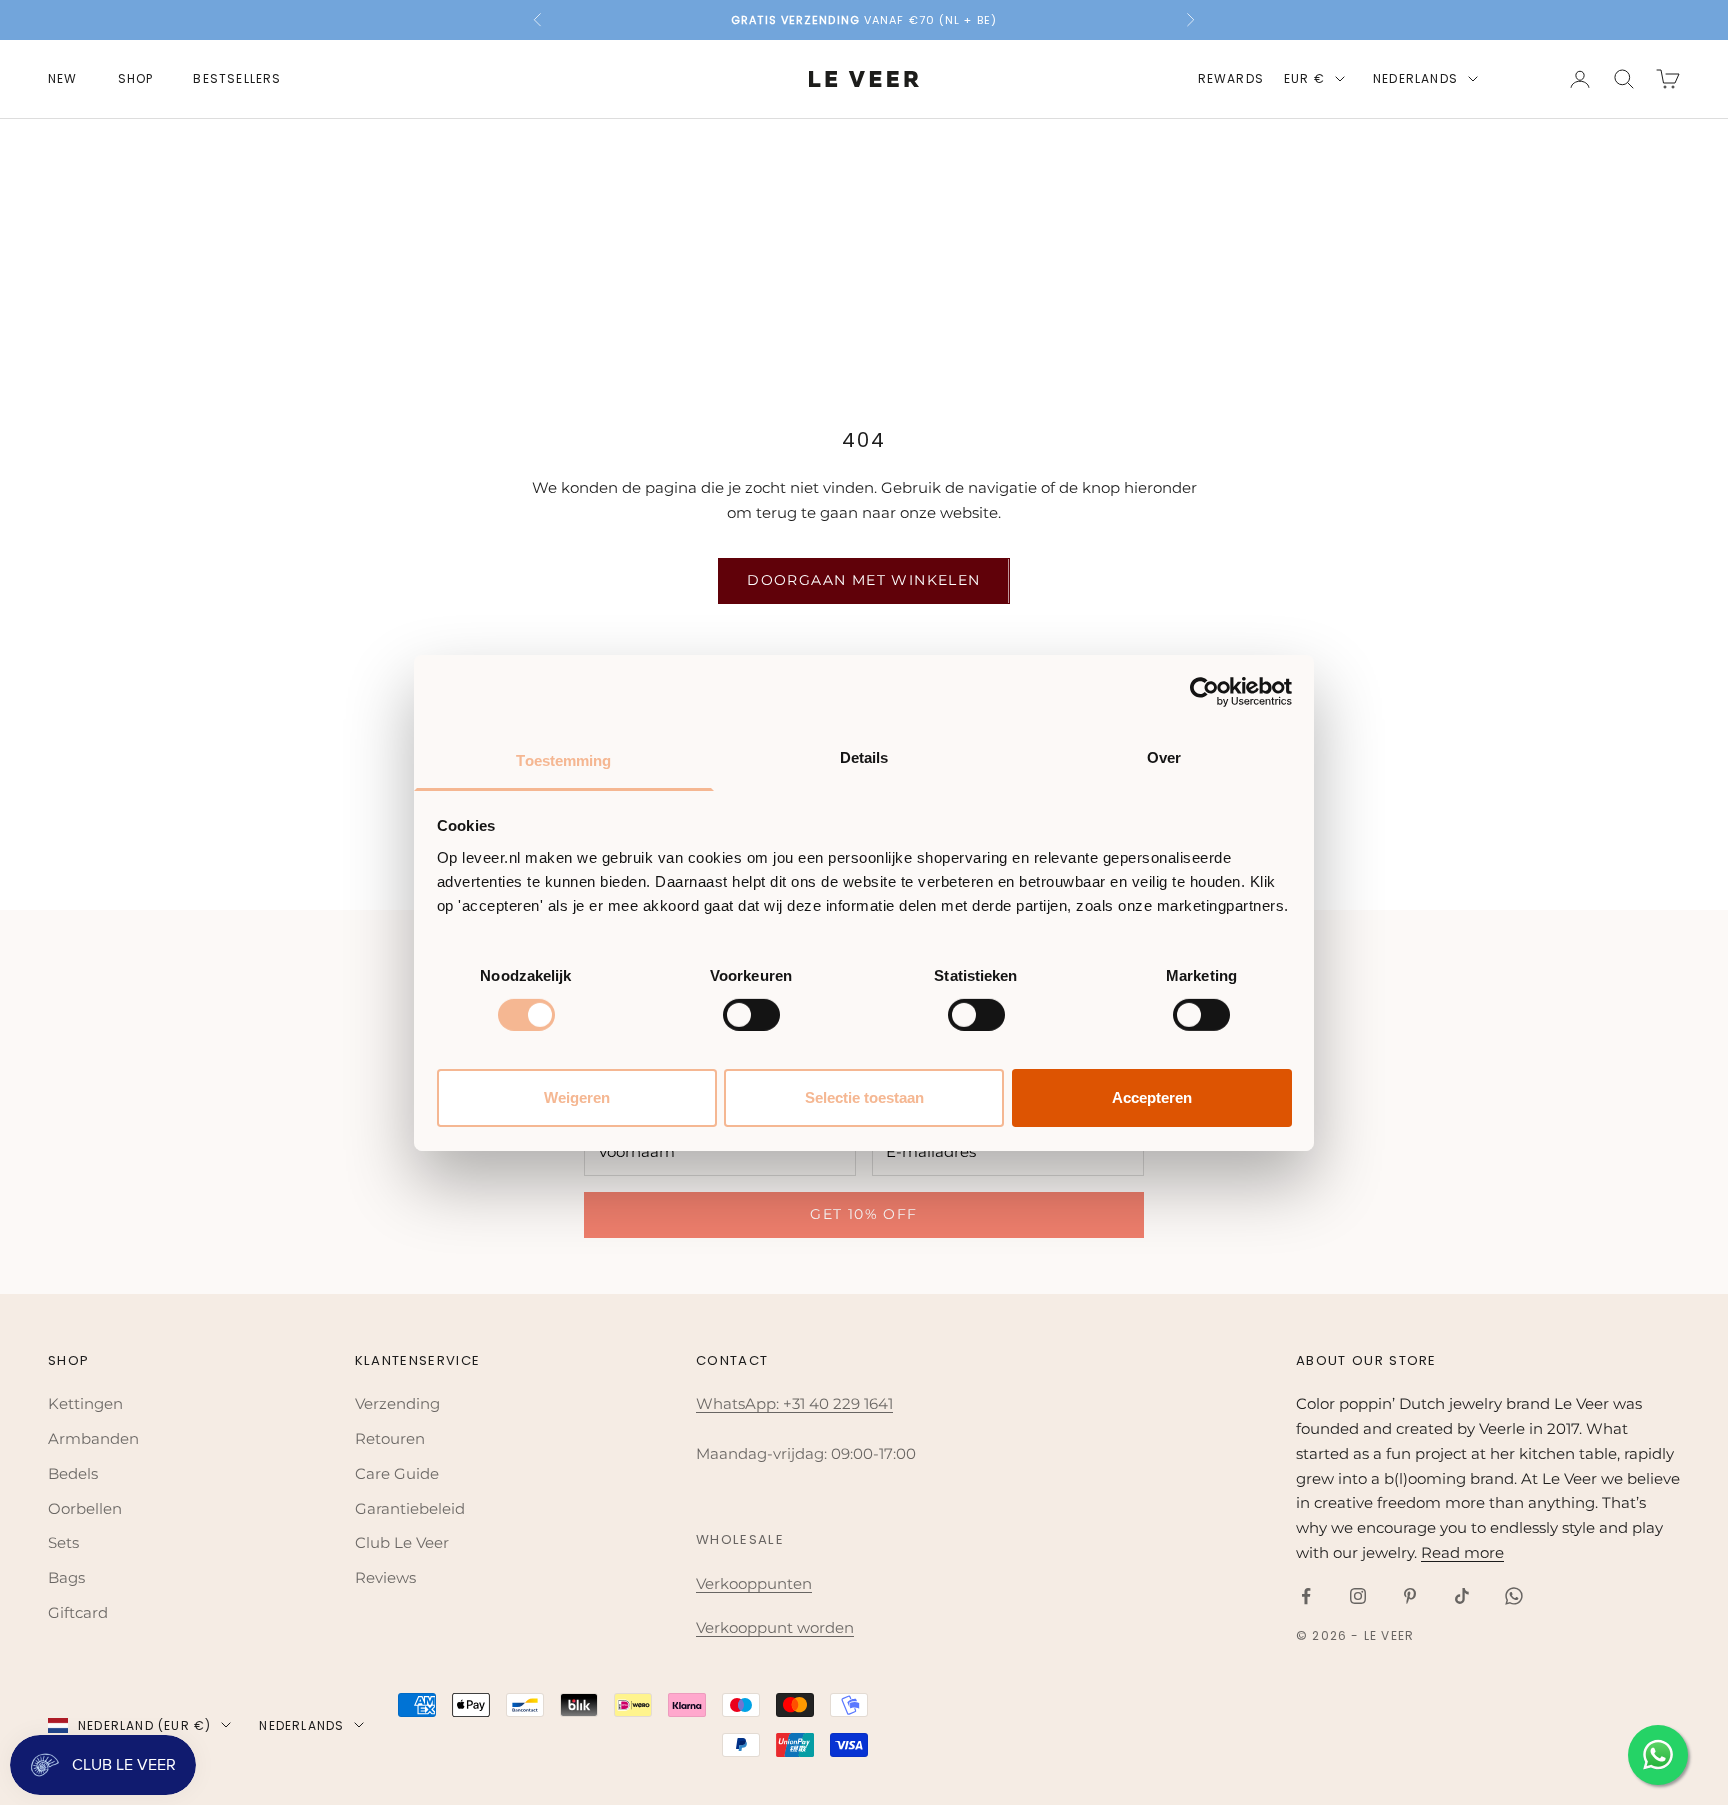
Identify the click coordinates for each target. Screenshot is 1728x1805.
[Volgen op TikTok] (1462, 1596)
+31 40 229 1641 (838, 1403)
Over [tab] (1164, 756)
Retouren (390, 1438)
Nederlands (1415, 78)
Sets (63, 1542)
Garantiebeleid (410, 1508)
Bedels (73, 1473)
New (63, 78)
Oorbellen (85, 1508)
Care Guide (397, 1473)
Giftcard (78, 1612)
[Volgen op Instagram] (1358, 1596)
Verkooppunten (754, 1583)
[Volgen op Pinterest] (1410, 1596)
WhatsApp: (739, 1403)
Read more (1462, 1552)
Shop (136, 78)
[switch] (751, 1015)
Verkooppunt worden (775, 1627)
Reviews (385, 1577)
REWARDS (1231, 78)
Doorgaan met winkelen (863, 580)
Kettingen (85, 1403)
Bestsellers (237, 78)
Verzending (397, 1403)
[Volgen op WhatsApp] (1514, 1596)
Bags (66, 1577)
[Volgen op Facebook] (1306, 1596)
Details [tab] (864, 756)
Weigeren (577, 1097)
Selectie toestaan (864, 1097)
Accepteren (1152, 1097)
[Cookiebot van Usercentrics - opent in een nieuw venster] (1204, 692)
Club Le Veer (402, 1542)
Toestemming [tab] (563, 759)
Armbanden (93, 1438)
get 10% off (863, 1214)
